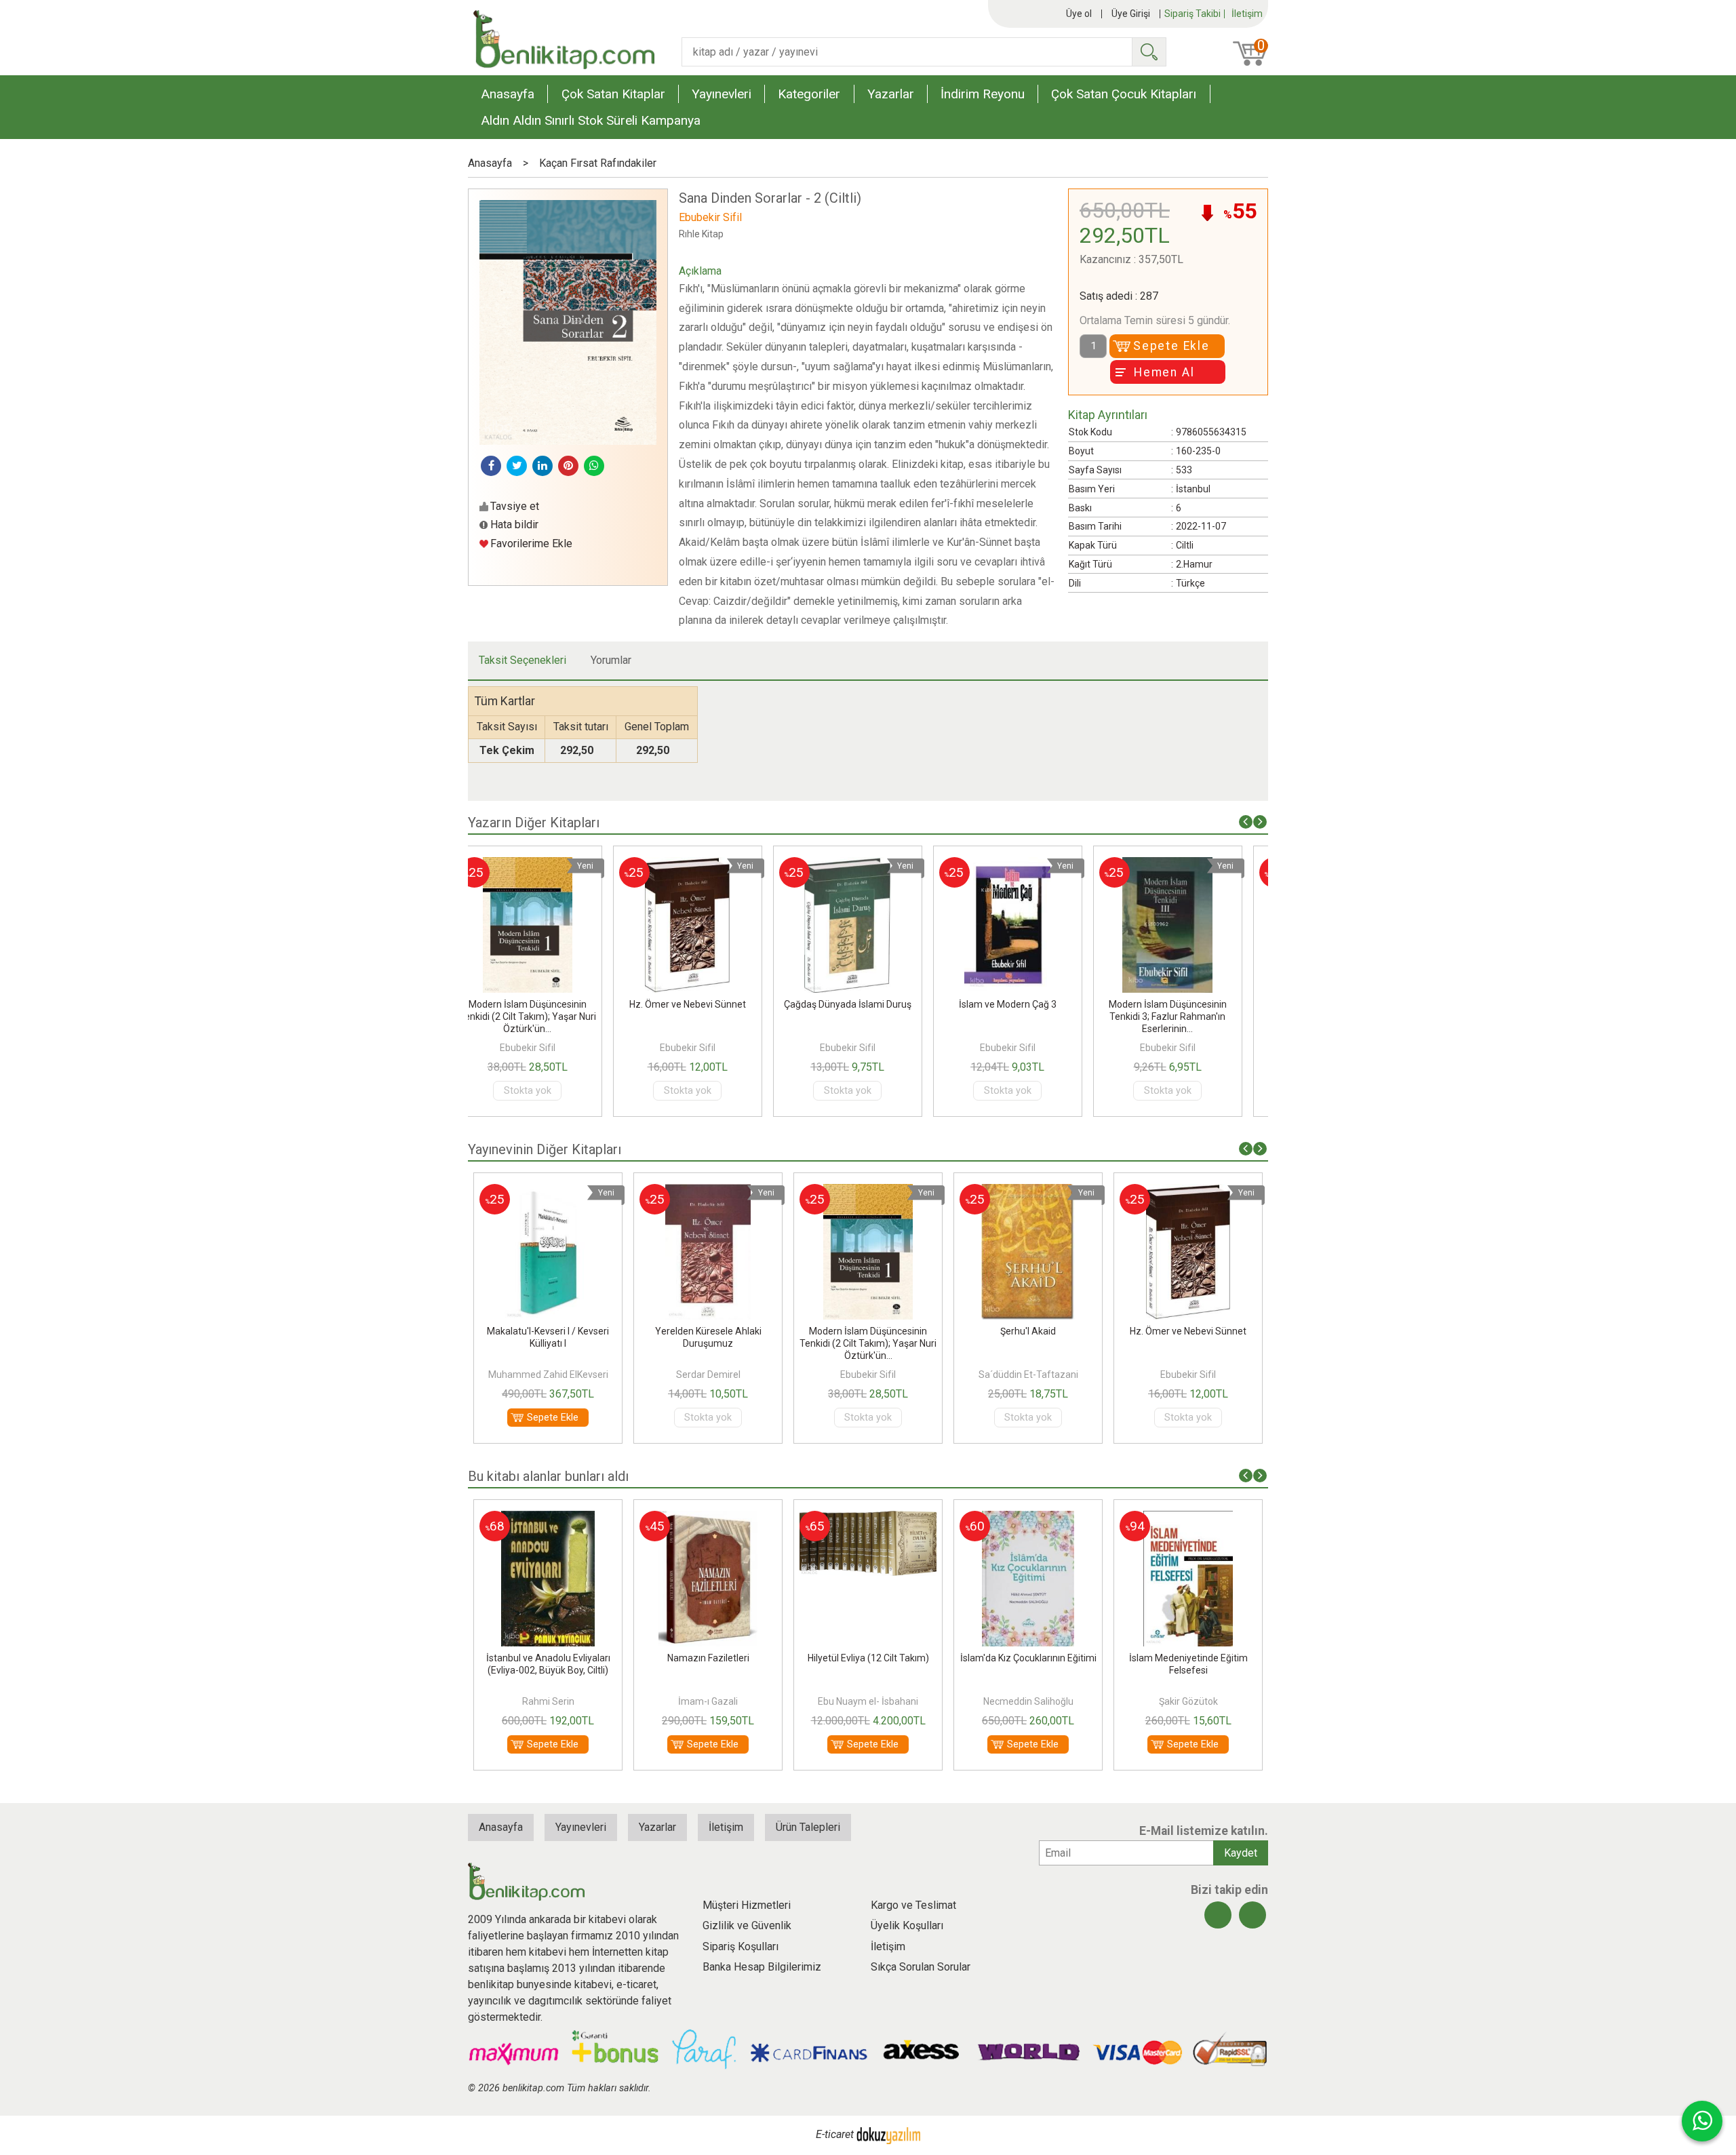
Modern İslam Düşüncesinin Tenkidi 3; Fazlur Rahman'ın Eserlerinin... (1028, 1016)
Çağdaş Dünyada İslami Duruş (708, 1004)
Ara (1149, 52)
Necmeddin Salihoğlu (868, 1701)
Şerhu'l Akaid (868, 1331)
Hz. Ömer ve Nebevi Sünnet (548, 1004)
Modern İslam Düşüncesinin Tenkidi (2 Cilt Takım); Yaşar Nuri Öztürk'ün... (708, 1343)
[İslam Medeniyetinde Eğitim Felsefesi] (1028, 1519)
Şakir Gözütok (1028, 1701)
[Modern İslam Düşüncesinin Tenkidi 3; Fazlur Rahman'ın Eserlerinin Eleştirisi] (1028, 865)
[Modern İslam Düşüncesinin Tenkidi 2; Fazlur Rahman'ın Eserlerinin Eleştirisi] (1188, 865)
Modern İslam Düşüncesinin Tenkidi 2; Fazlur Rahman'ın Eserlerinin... (1188, 1016)
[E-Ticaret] (888, 2134)
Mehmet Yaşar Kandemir (1188, 1701)
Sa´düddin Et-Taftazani (868, 1375)
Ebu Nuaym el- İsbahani (708, 1701)
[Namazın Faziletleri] (548, 1519)
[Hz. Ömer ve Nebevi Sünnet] (548, 865)
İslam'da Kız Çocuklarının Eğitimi (868, 1658)
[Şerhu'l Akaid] (868, 1192)
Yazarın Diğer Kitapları (534, 823)
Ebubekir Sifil (548, 1048)
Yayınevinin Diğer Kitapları (545, 1149)
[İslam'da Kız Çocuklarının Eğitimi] (868, 1519)
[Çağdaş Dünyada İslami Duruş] (708, 865)
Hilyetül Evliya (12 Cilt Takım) (708, 1658)
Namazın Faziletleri (548, 1658)
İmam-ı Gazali (548, 1701)
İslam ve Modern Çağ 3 (868, 1004)
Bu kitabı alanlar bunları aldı (548, 1476)
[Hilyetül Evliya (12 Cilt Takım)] (708, 1519)
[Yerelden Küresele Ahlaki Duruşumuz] (548, 1192)
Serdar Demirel (548, 1375)
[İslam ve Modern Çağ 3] (868, 865)
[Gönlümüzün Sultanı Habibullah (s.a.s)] (1188, 1519)
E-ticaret (835, 2134)
